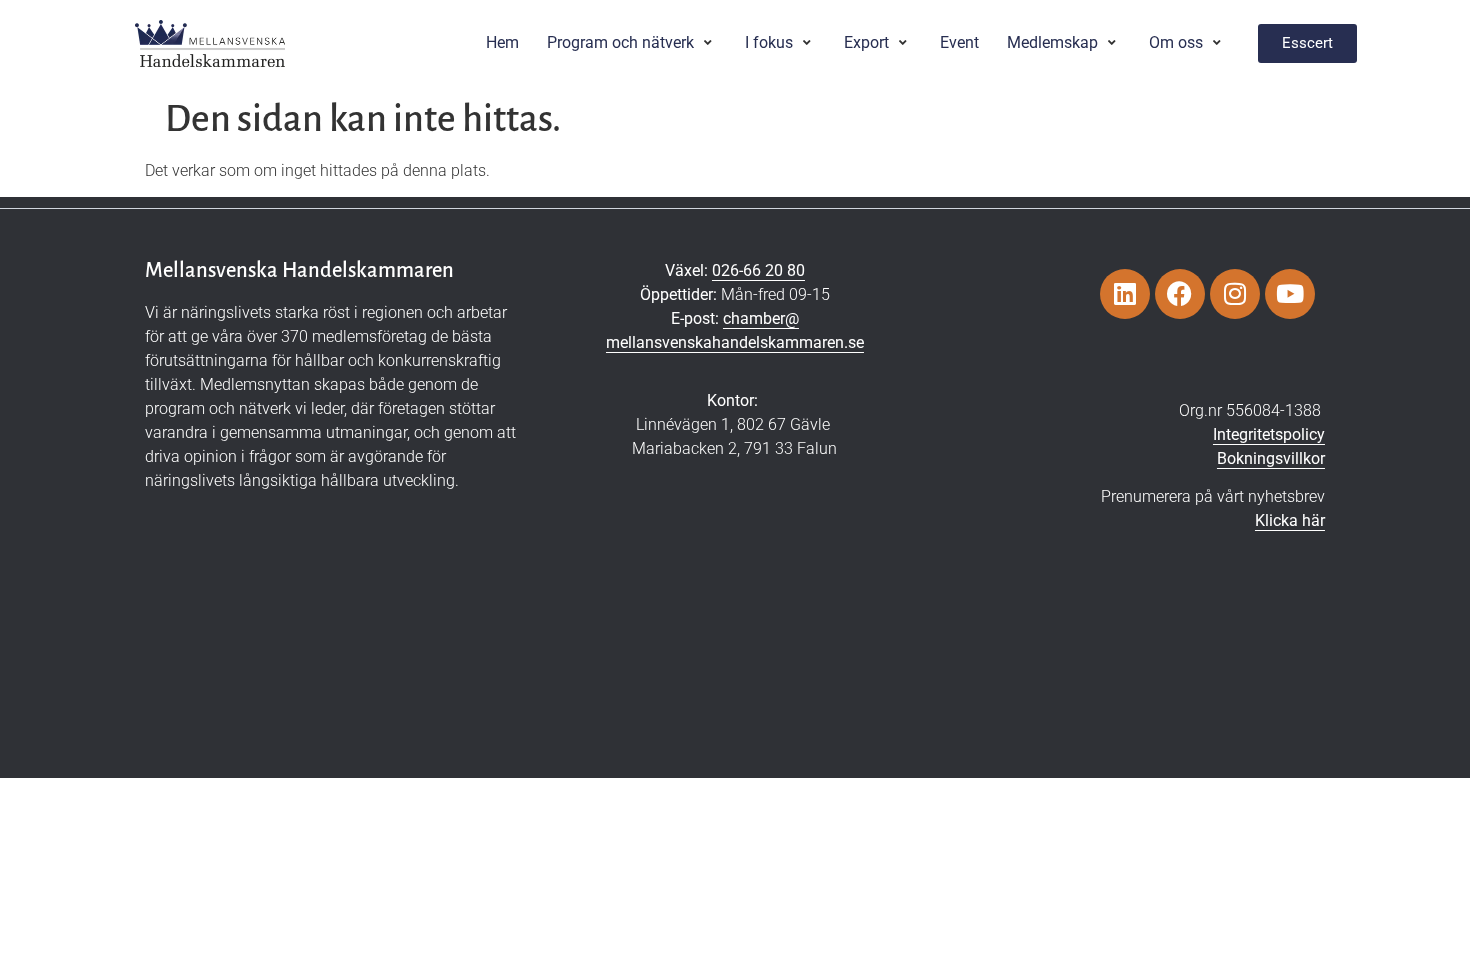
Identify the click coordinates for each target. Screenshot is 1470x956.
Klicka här (1290, 520)
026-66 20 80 (758, 270)
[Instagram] (1235, 294)
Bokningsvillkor (1271, 458)
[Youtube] (1290, 294)
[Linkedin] (1125, 294)
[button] (632, 43)
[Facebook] (1180, 294)
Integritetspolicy (1269, 434)
